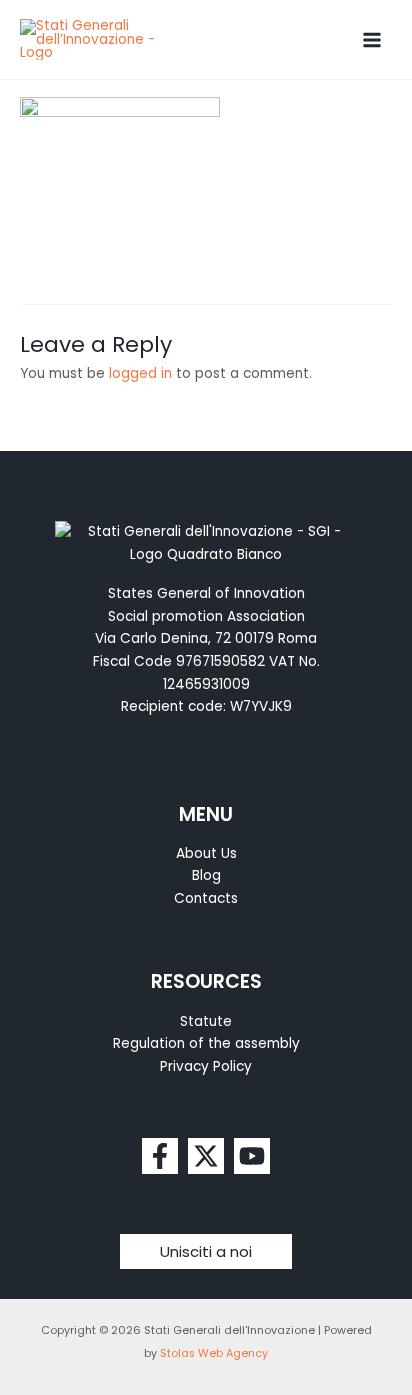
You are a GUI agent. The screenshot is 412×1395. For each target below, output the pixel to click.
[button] (206, 1251)
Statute (206, 1021)
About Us (206, 853)
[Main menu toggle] (372, 39)
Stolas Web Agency (214, 1353)
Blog (206, 875)
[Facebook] (160, 1156)
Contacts (206, 898)
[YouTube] (252, 1156)
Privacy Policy (206, 1066)
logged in (140, 373)
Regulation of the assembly (206, 1043)
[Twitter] (206, 1156)
